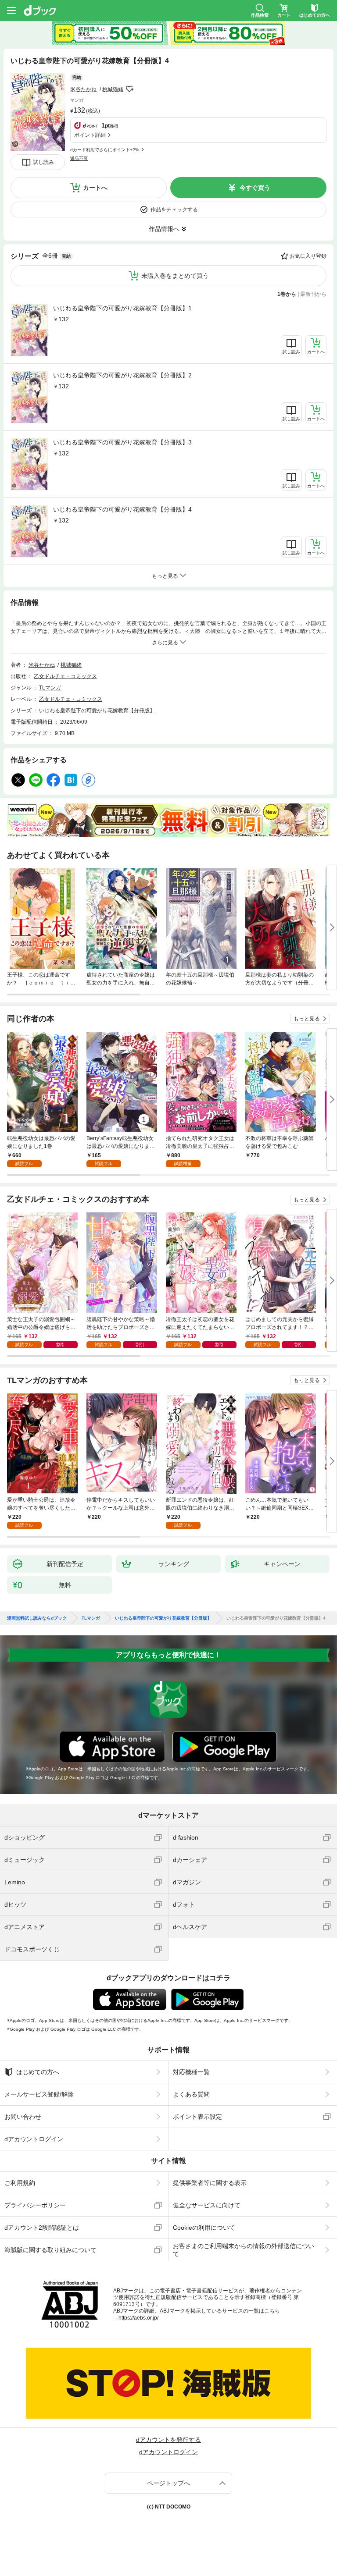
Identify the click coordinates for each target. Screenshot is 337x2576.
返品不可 (79, 158)
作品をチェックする (174, 210)
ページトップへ (168, 2483)
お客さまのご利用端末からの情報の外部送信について (244, 2250)
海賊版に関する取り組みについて (50, 2250)
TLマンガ (50, 688)
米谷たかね (83, 89)
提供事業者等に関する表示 (210, 2183)
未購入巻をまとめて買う (175, 276)
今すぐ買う (255, 188)
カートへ (95, 188)
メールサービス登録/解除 (39, 2094)
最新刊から (313, 294)
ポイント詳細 (90, 135)
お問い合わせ (23, 2117)
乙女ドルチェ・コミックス (65, 676)
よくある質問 (191, 2094)
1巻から (287, 294)
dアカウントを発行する (168, 2440)
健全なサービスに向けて (207, 2205)
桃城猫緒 (113, 89)
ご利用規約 (20, 2183)
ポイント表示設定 (197, 2117)
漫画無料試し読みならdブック (37, 1618)
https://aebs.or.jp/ (138, 2318)
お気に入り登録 (308, 256)
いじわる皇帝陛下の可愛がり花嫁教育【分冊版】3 (122, 442)
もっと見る (307, 1019)
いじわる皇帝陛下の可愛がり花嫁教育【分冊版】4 (122, 509)
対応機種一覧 (191, 2072)
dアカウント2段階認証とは (42, 2228)
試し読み (43, 162)
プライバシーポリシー (35, 2205)
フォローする (129, 89)
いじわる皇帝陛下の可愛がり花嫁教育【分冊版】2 (122, 375)
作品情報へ (164, 229)
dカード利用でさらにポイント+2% (105, 150)
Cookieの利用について (204, 2228)
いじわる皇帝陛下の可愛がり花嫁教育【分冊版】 (97, 711)
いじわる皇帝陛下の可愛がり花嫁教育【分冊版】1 (122, 308)
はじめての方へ (38, 2072)
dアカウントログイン (34, 2139)
